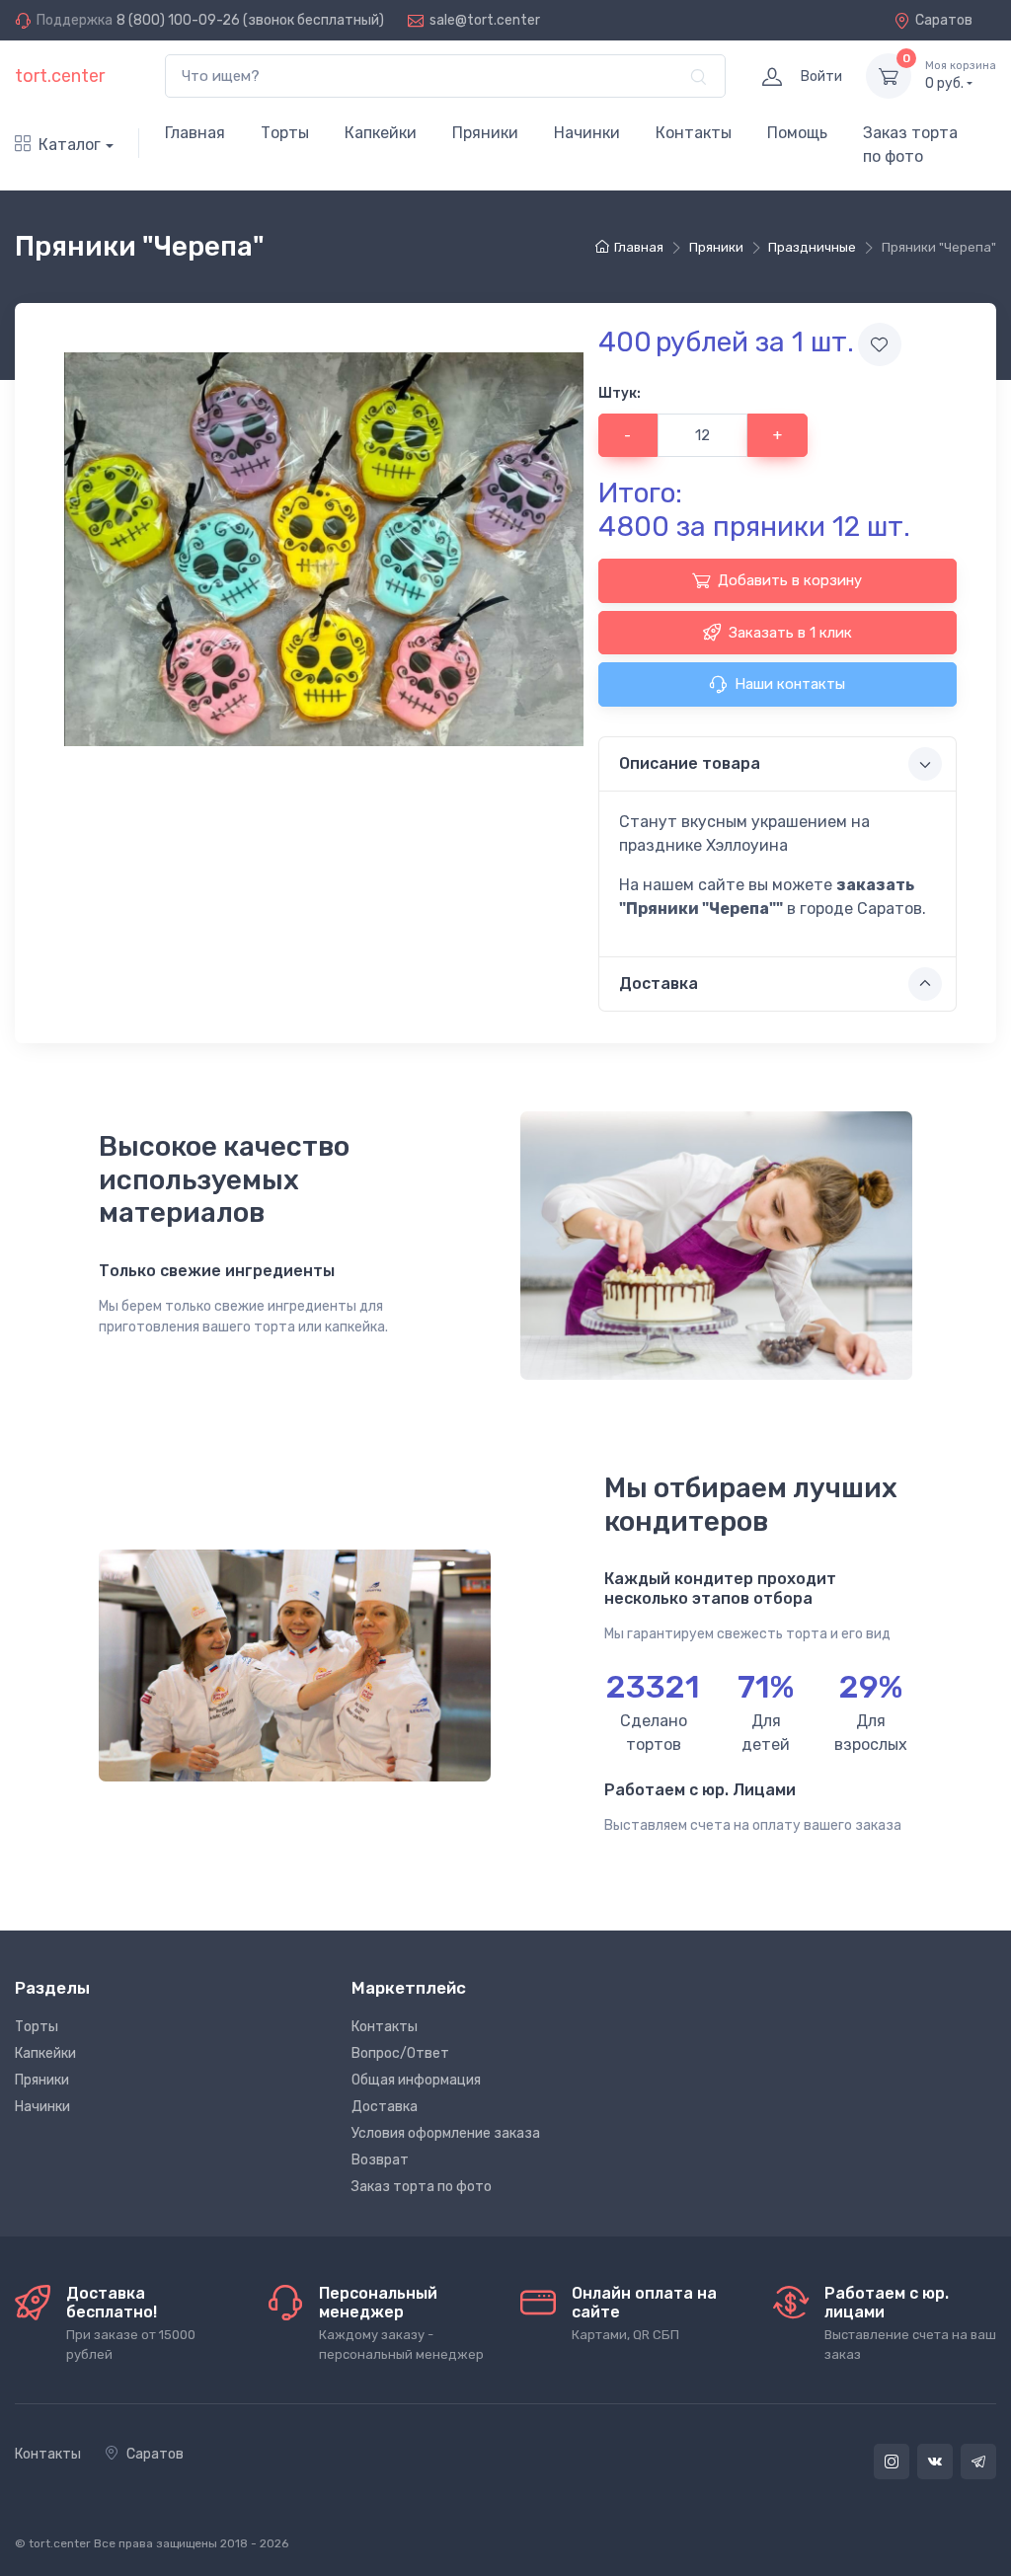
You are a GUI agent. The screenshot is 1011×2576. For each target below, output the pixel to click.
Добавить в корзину (790, 580)
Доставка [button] (659, 984)
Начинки (587, 133)
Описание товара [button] (690, 763)
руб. (961, 76)
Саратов (944, 20)
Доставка (385, 2107)
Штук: (620, 393)
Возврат (380, 2160)
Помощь (797, 133)
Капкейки (381, 133)
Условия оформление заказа (446, 2133)
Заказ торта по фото (910, 145)
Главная (195, 133)
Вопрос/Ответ (400, 2053)
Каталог (70, 145)
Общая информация (416, 2080)
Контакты (694, 133)
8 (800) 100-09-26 (178, 20)
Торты (285, 133)
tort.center (60, 76)
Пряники (485, 133)
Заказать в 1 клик (790, 633)
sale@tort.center (485, 20)
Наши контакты (790, 684)
